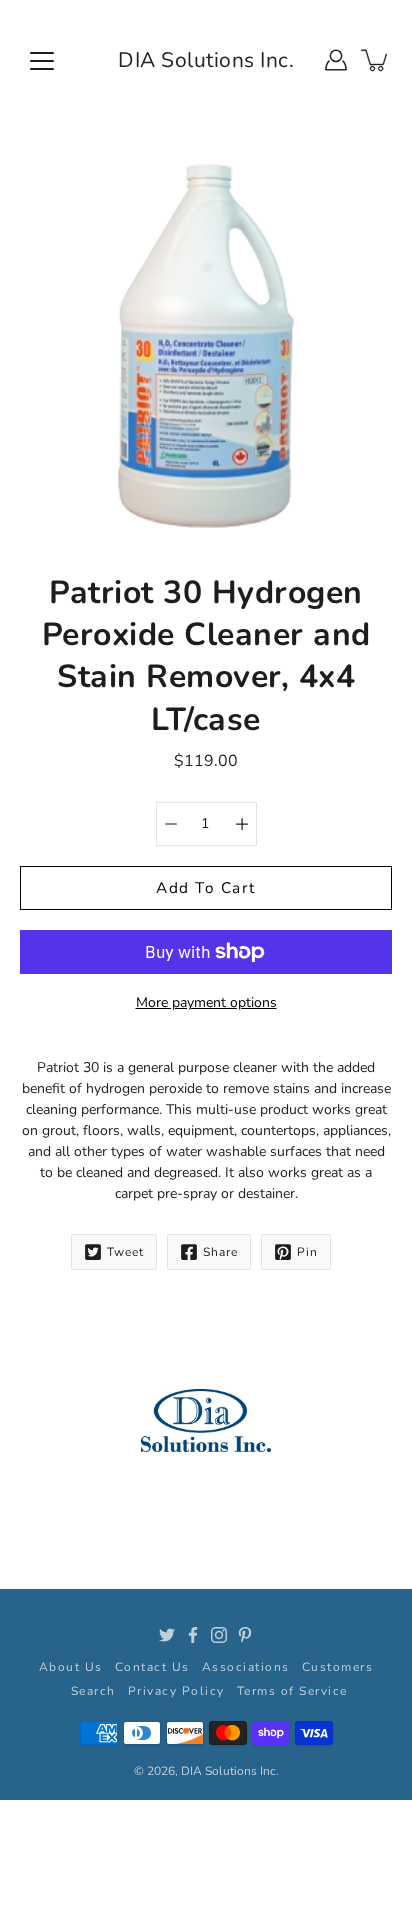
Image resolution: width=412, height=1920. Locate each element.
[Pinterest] (245, 1635)
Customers (338, 1667)
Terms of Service (292, 1691)
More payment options (206, 1002)
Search (93, 1691)
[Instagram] (219, 1635)
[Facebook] (193, 1635)
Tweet (125, 1252)
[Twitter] (167, 1635)
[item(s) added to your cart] (376, 60)
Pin (307, 1252)
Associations (246, 1667)
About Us (71, 1667)
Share (220, 1252)
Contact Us (152, 1667)
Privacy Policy (176, 1691)
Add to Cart (206, 887)
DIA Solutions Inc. (206, 60)
